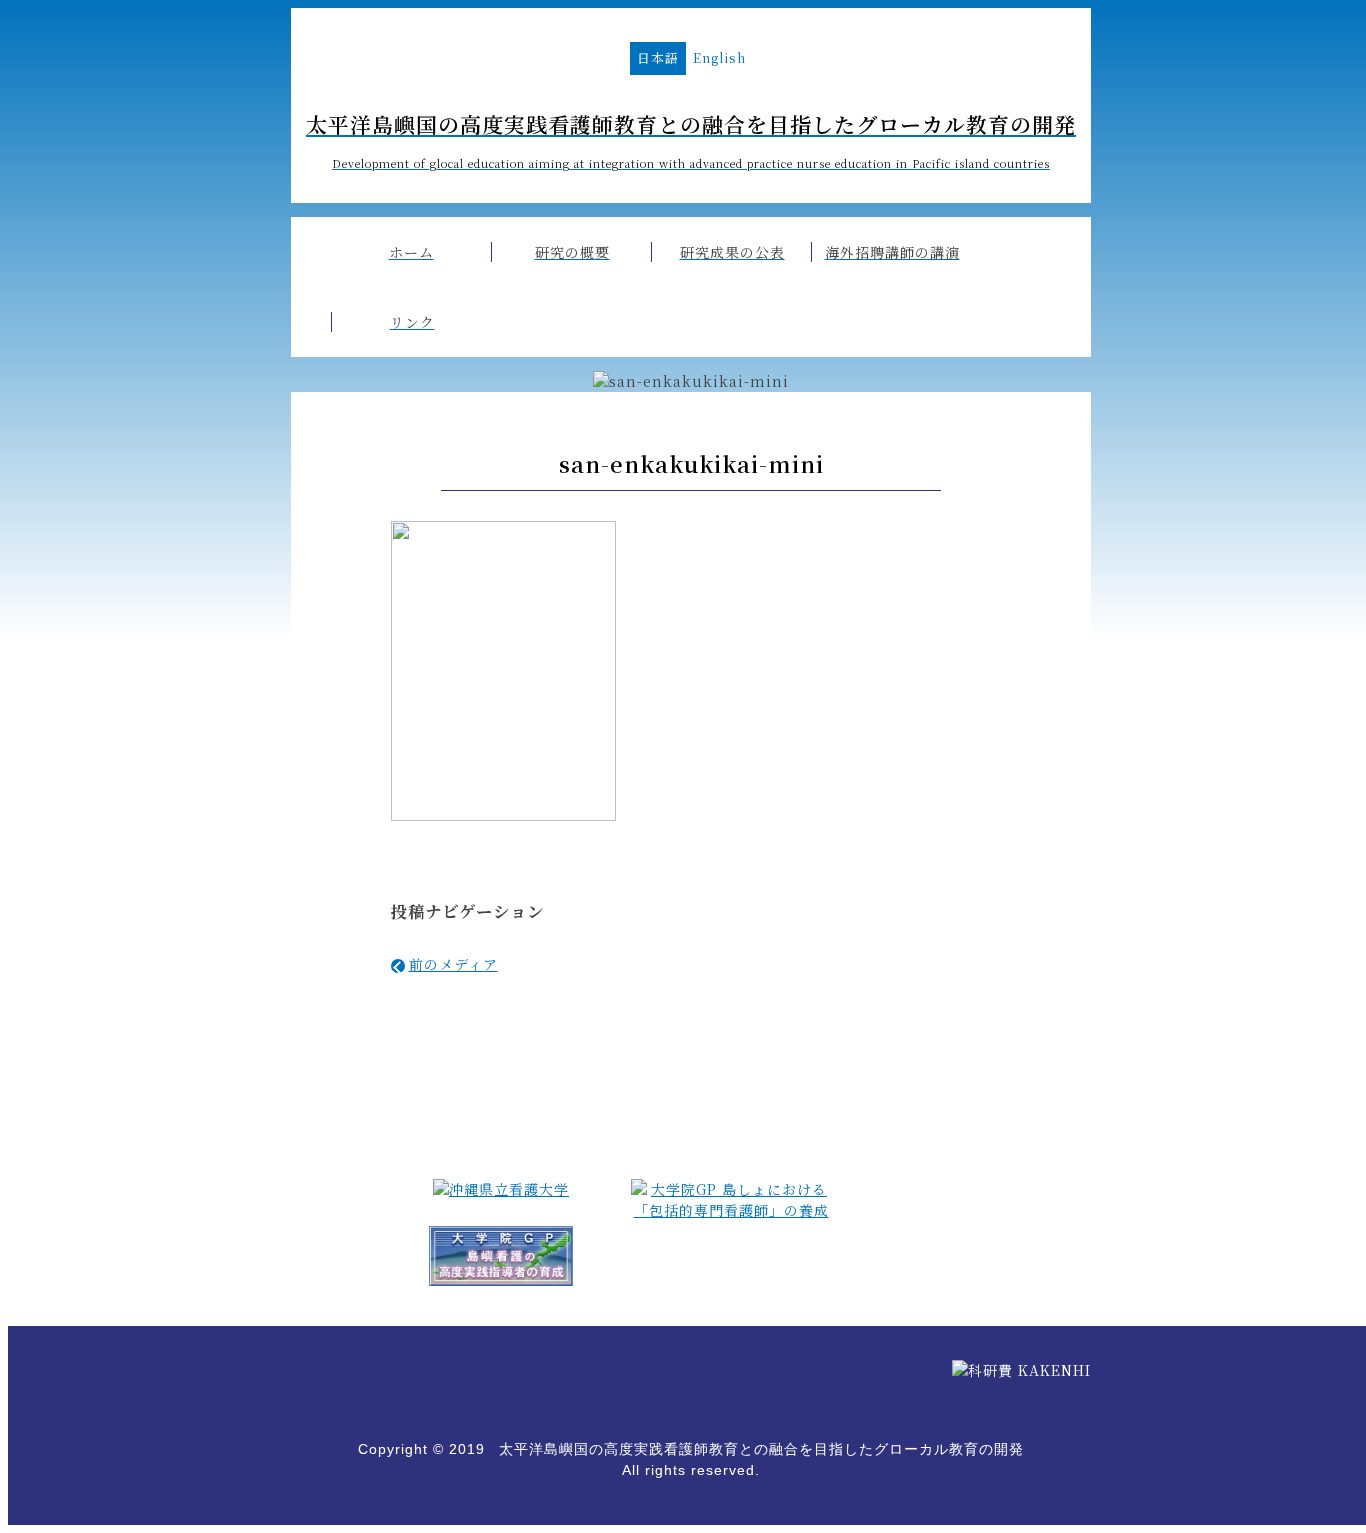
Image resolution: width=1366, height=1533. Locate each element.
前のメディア (453, 964)
